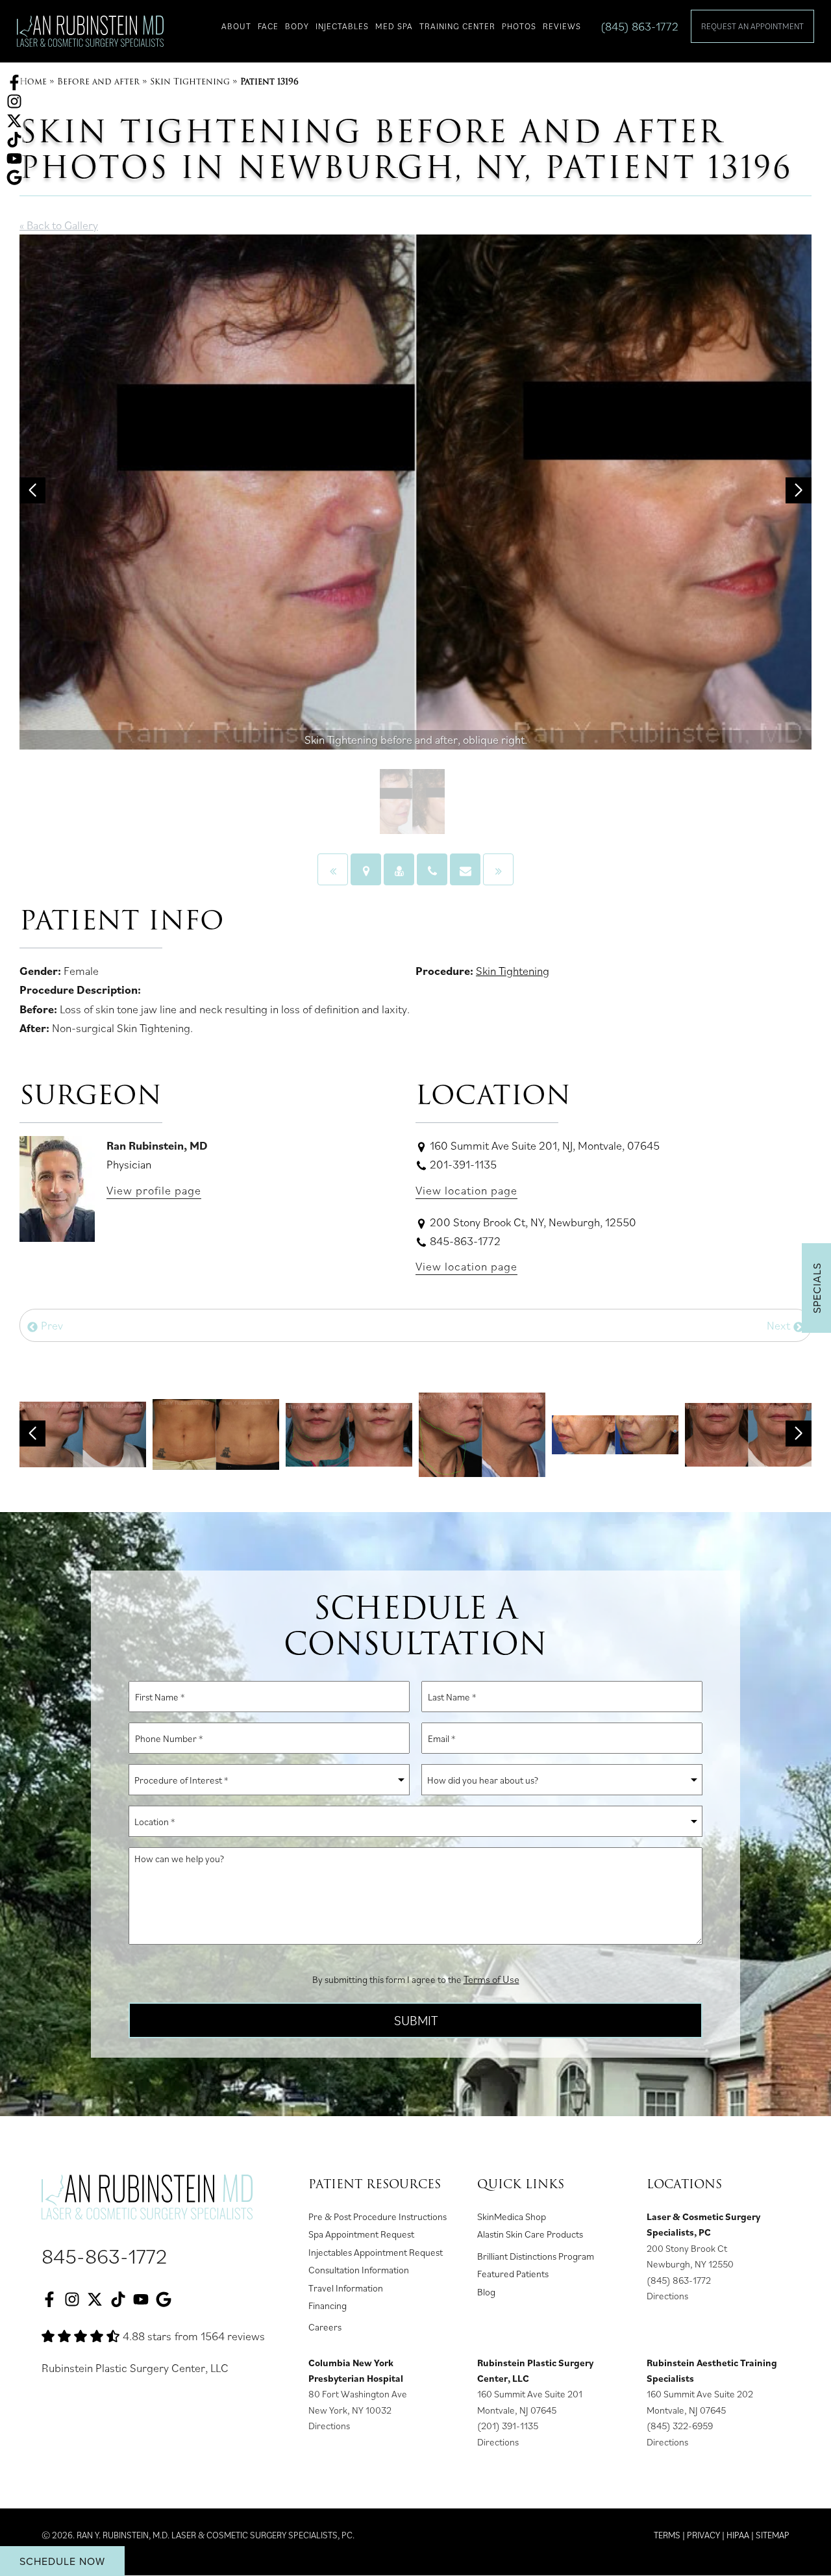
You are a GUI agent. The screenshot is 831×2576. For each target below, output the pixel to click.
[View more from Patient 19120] (83, 1433)
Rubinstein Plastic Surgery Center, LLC (135, 2368)
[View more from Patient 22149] (482, 1433)
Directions (667, 2296)
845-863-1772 (105, 2256)
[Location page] (366, 869)
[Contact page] (465, 869)
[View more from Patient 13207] (216, 1433)
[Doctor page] (399, 869)
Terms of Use (491, 1979)
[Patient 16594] (498, 869)
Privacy (703, 2535)
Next (780, 1325)
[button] (32, 490)
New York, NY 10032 (350, 2410)
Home (33, 82)
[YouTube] (14, 157)
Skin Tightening (190, 82)
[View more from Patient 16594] (615, 1433)
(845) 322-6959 (680, 2426)
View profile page (154, 1190)
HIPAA (738, 2535)
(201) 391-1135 (508, 2426)
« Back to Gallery (59, 225)
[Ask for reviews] (14, 176)
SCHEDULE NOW (62, 2561)
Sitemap (773, 2535)
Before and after (98, 82)
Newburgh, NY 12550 (690, 2264)
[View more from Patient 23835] (748, 1433)
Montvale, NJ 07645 (517, 2410)
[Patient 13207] (333, 869)
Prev (51, 1325)
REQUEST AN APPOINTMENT (752, 26)
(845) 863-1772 (639, 26)
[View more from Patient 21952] (349, 1433)
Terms (667, 2535)
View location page (466, 1190)
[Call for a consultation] (432, 869)
